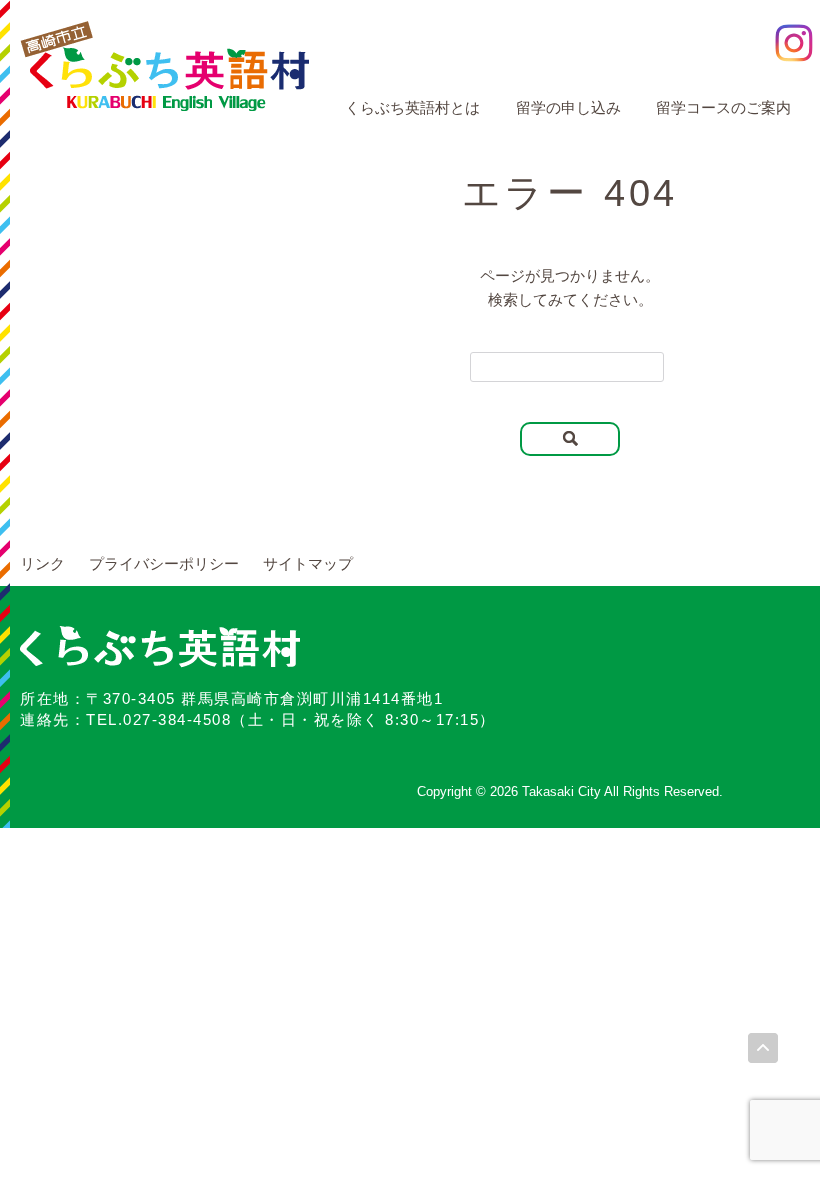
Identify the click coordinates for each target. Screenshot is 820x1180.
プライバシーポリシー (164, 563)
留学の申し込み (568, 107)
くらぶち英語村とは (412, 107)
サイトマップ (308, 563)
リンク (42, 563)
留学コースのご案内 (723, 107)
